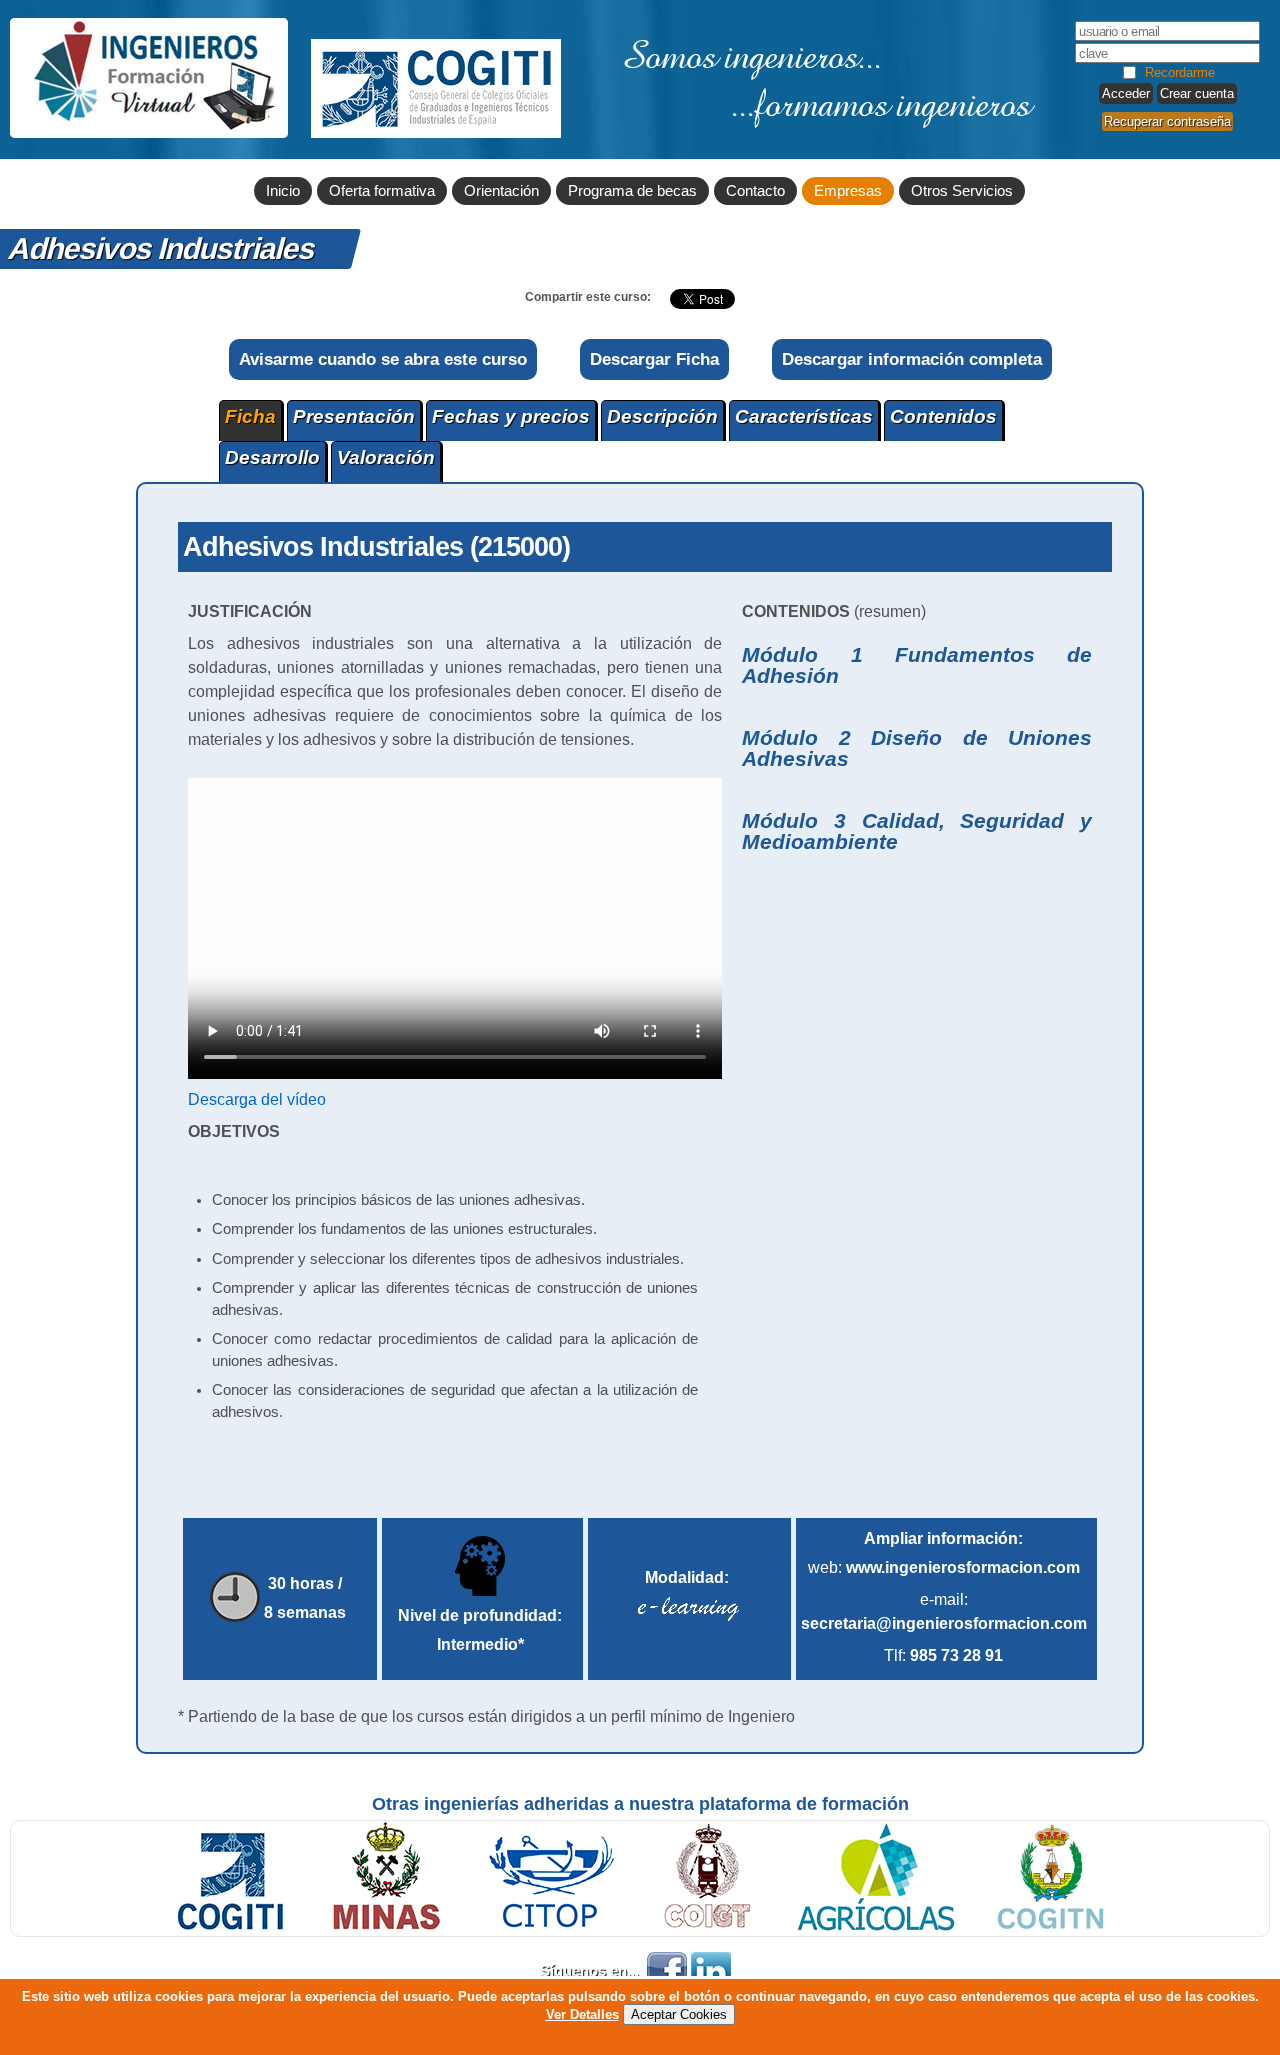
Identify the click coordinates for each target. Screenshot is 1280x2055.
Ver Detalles (582, 2014)
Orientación (501, 191)
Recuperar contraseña (1167, 121)
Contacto (755, 191)
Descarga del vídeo (257, 1099)
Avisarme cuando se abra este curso (383, 359)
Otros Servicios (962, 191)
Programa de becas (632, 191)
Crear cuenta (1197, 93)
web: (944, 1567)
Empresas (848, 191)
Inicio (283, 191)
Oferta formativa (382, 191)
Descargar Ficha (654, 359)
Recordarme (1180, 72)
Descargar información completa (912, 359)
